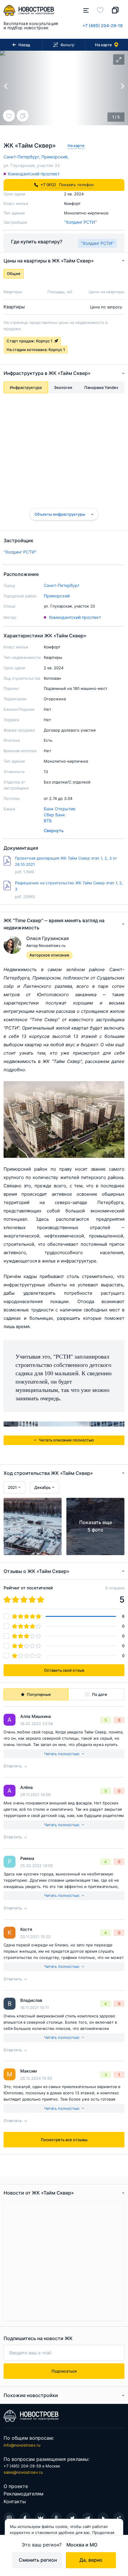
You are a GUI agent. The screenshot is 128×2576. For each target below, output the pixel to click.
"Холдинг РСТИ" (81, 222)
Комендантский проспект (34, 174)
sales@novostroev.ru (23, 2472)
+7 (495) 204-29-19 (103, 26)
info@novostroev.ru (22, 2445)
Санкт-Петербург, (22, 157)
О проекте (16, 2486)
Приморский (57, 596)
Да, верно (91, 2560)
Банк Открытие (60, 809)
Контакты (15, 2501)
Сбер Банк (54, 815)
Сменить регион (38, 2560)
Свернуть (54, 830)
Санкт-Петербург (62, 585)
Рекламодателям (24, 2494)
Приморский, (55, 157)
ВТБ (48, 821)
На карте (76, 146)
